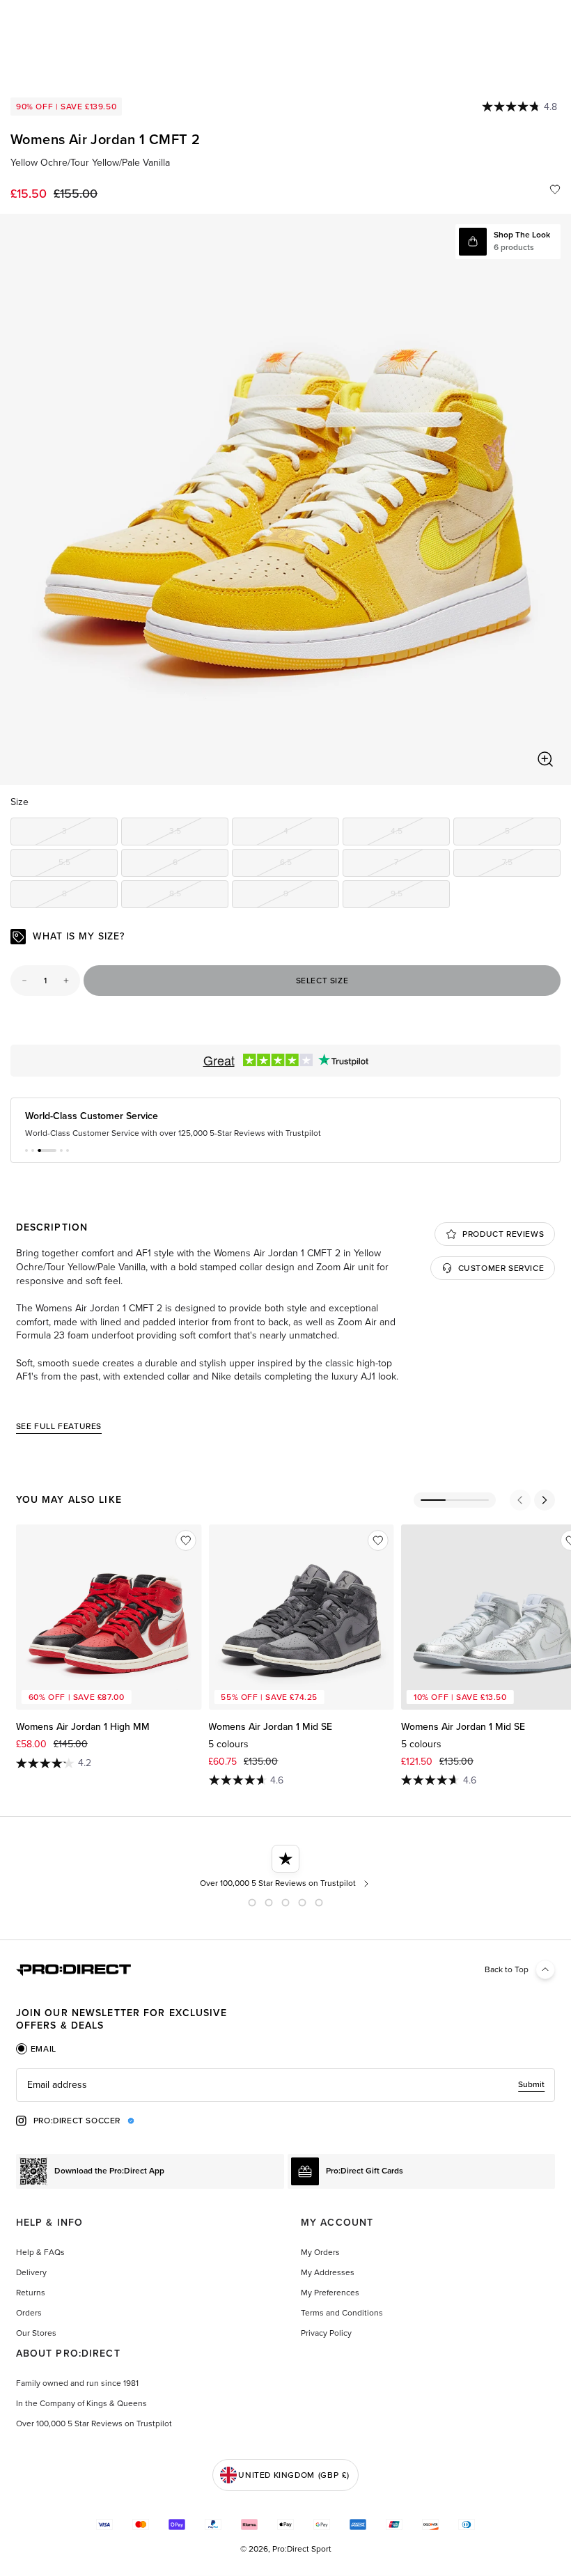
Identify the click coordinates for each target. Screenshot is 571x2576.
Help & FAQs (40, 2252)
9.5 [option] (420, 896)
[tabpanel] (285, 2085)
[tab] (36, 2049)
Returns (31, 2293)
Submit (531, 2084)
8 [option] (90, 896)
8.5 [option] (199, 896)
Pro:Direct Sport (302, 2549)
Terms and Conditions (342, 2313)
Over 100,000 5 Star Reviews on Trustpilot (94, 2423)
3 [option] (90, 833)
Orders (29, 2313)
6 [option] (201, 865)
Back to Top (507, 1969)
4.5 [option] (420, 833)
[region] (285, 499)
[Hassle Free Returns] (286, 1867)
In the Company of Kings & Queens (81, 2403)
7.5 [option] (531, 865)
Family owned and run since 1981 (77, 2383)
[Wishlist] (555, 189)
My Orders (320, 2252)
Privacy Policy (326, 2333)
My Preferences (330, 2293)
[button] (26, 1150)
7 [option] (422, 865)
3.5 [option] (199, 833)
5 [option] (533, 833)
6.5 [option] (310, 865)
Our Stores (36, 2333)
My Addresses (328, 2272)
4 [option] (311, 833)
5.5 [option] (88, 865)
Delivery (31, 2272)
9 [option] (311, 896)
